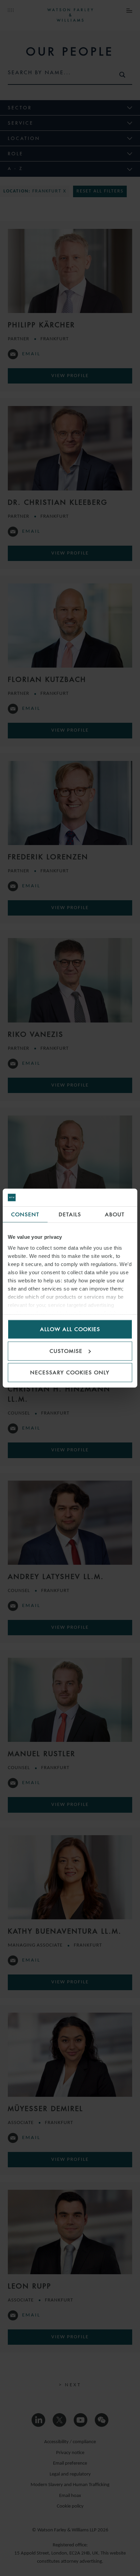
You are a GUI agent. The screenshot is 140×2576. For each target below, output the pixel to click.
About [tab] (115, 1214)
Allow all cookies (70, 1329)
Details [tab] (70, 1214)
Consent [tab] (25, 1214)
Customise (66, 1351)
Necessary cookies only (70, 1372)
